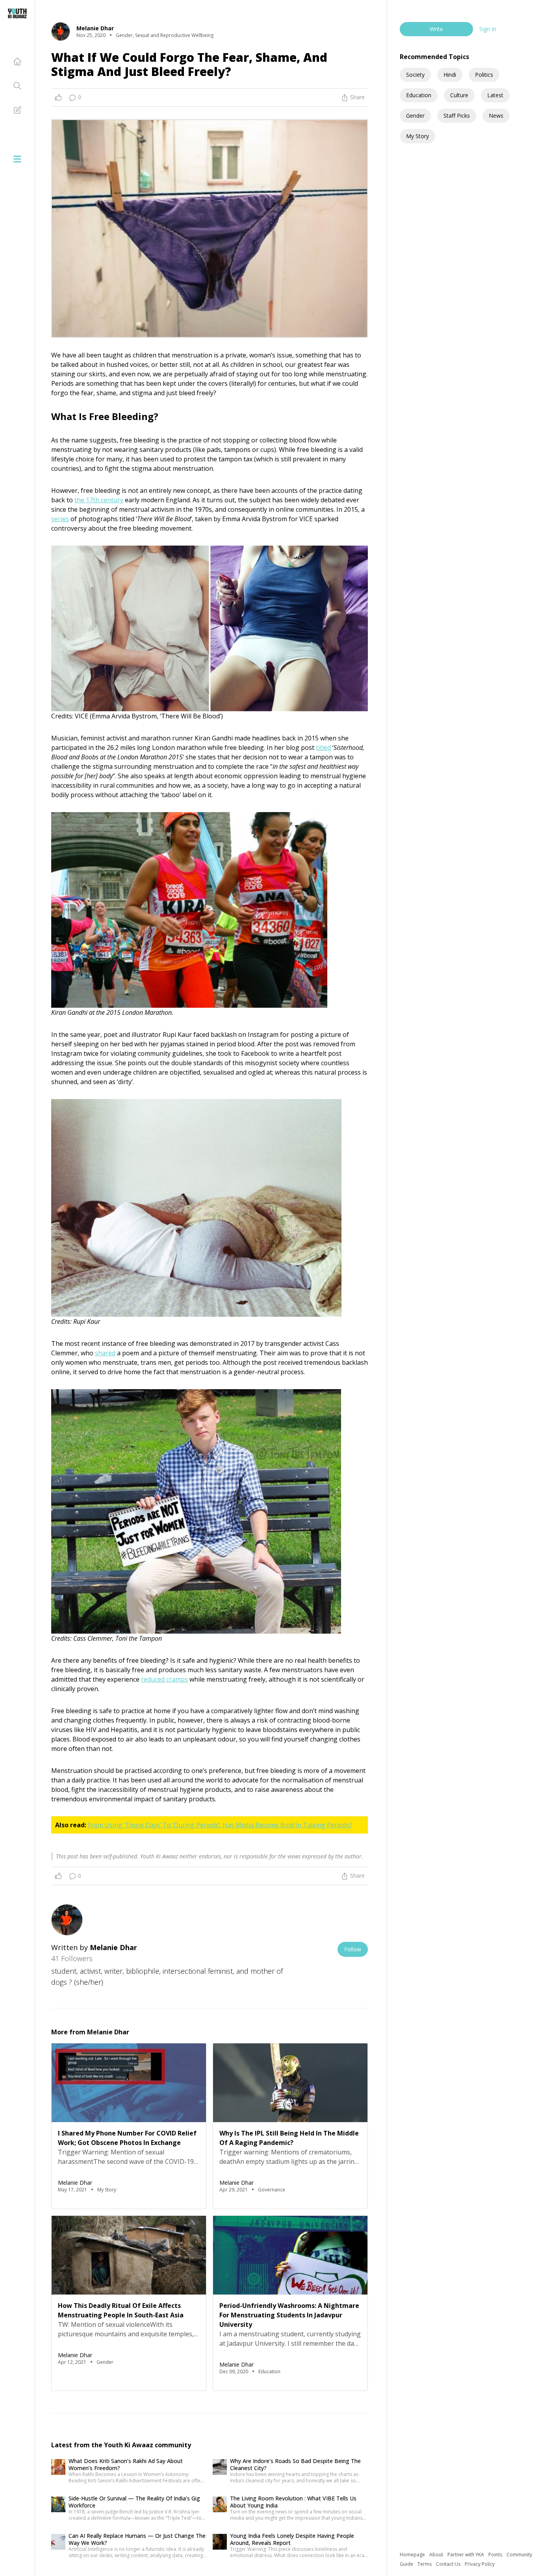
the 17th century (99, 500)
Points (496, 2555)
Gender (415, 116)
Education (419, 95)
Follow (353, 1949)
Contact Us (449, 2564)
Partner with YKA (466, 2555)
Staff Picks (457, 116)
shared (105, 1353)
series (60, 519)
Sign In (488, 29)
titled (323, 748)
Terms (425, 2564)
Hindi (450, 75)
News (496, 116)
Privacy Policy (480, 2564)
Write (436, 29)
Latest (495, 95)
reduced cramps (164, 1679)
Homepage (413, 2555)
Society (415, 75)
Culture (459, 95)
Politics (484, 75)
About (437, 2555)
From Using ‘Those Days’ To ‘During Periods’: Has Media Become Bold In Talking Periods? (220, 1825)
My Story (417, 136)
